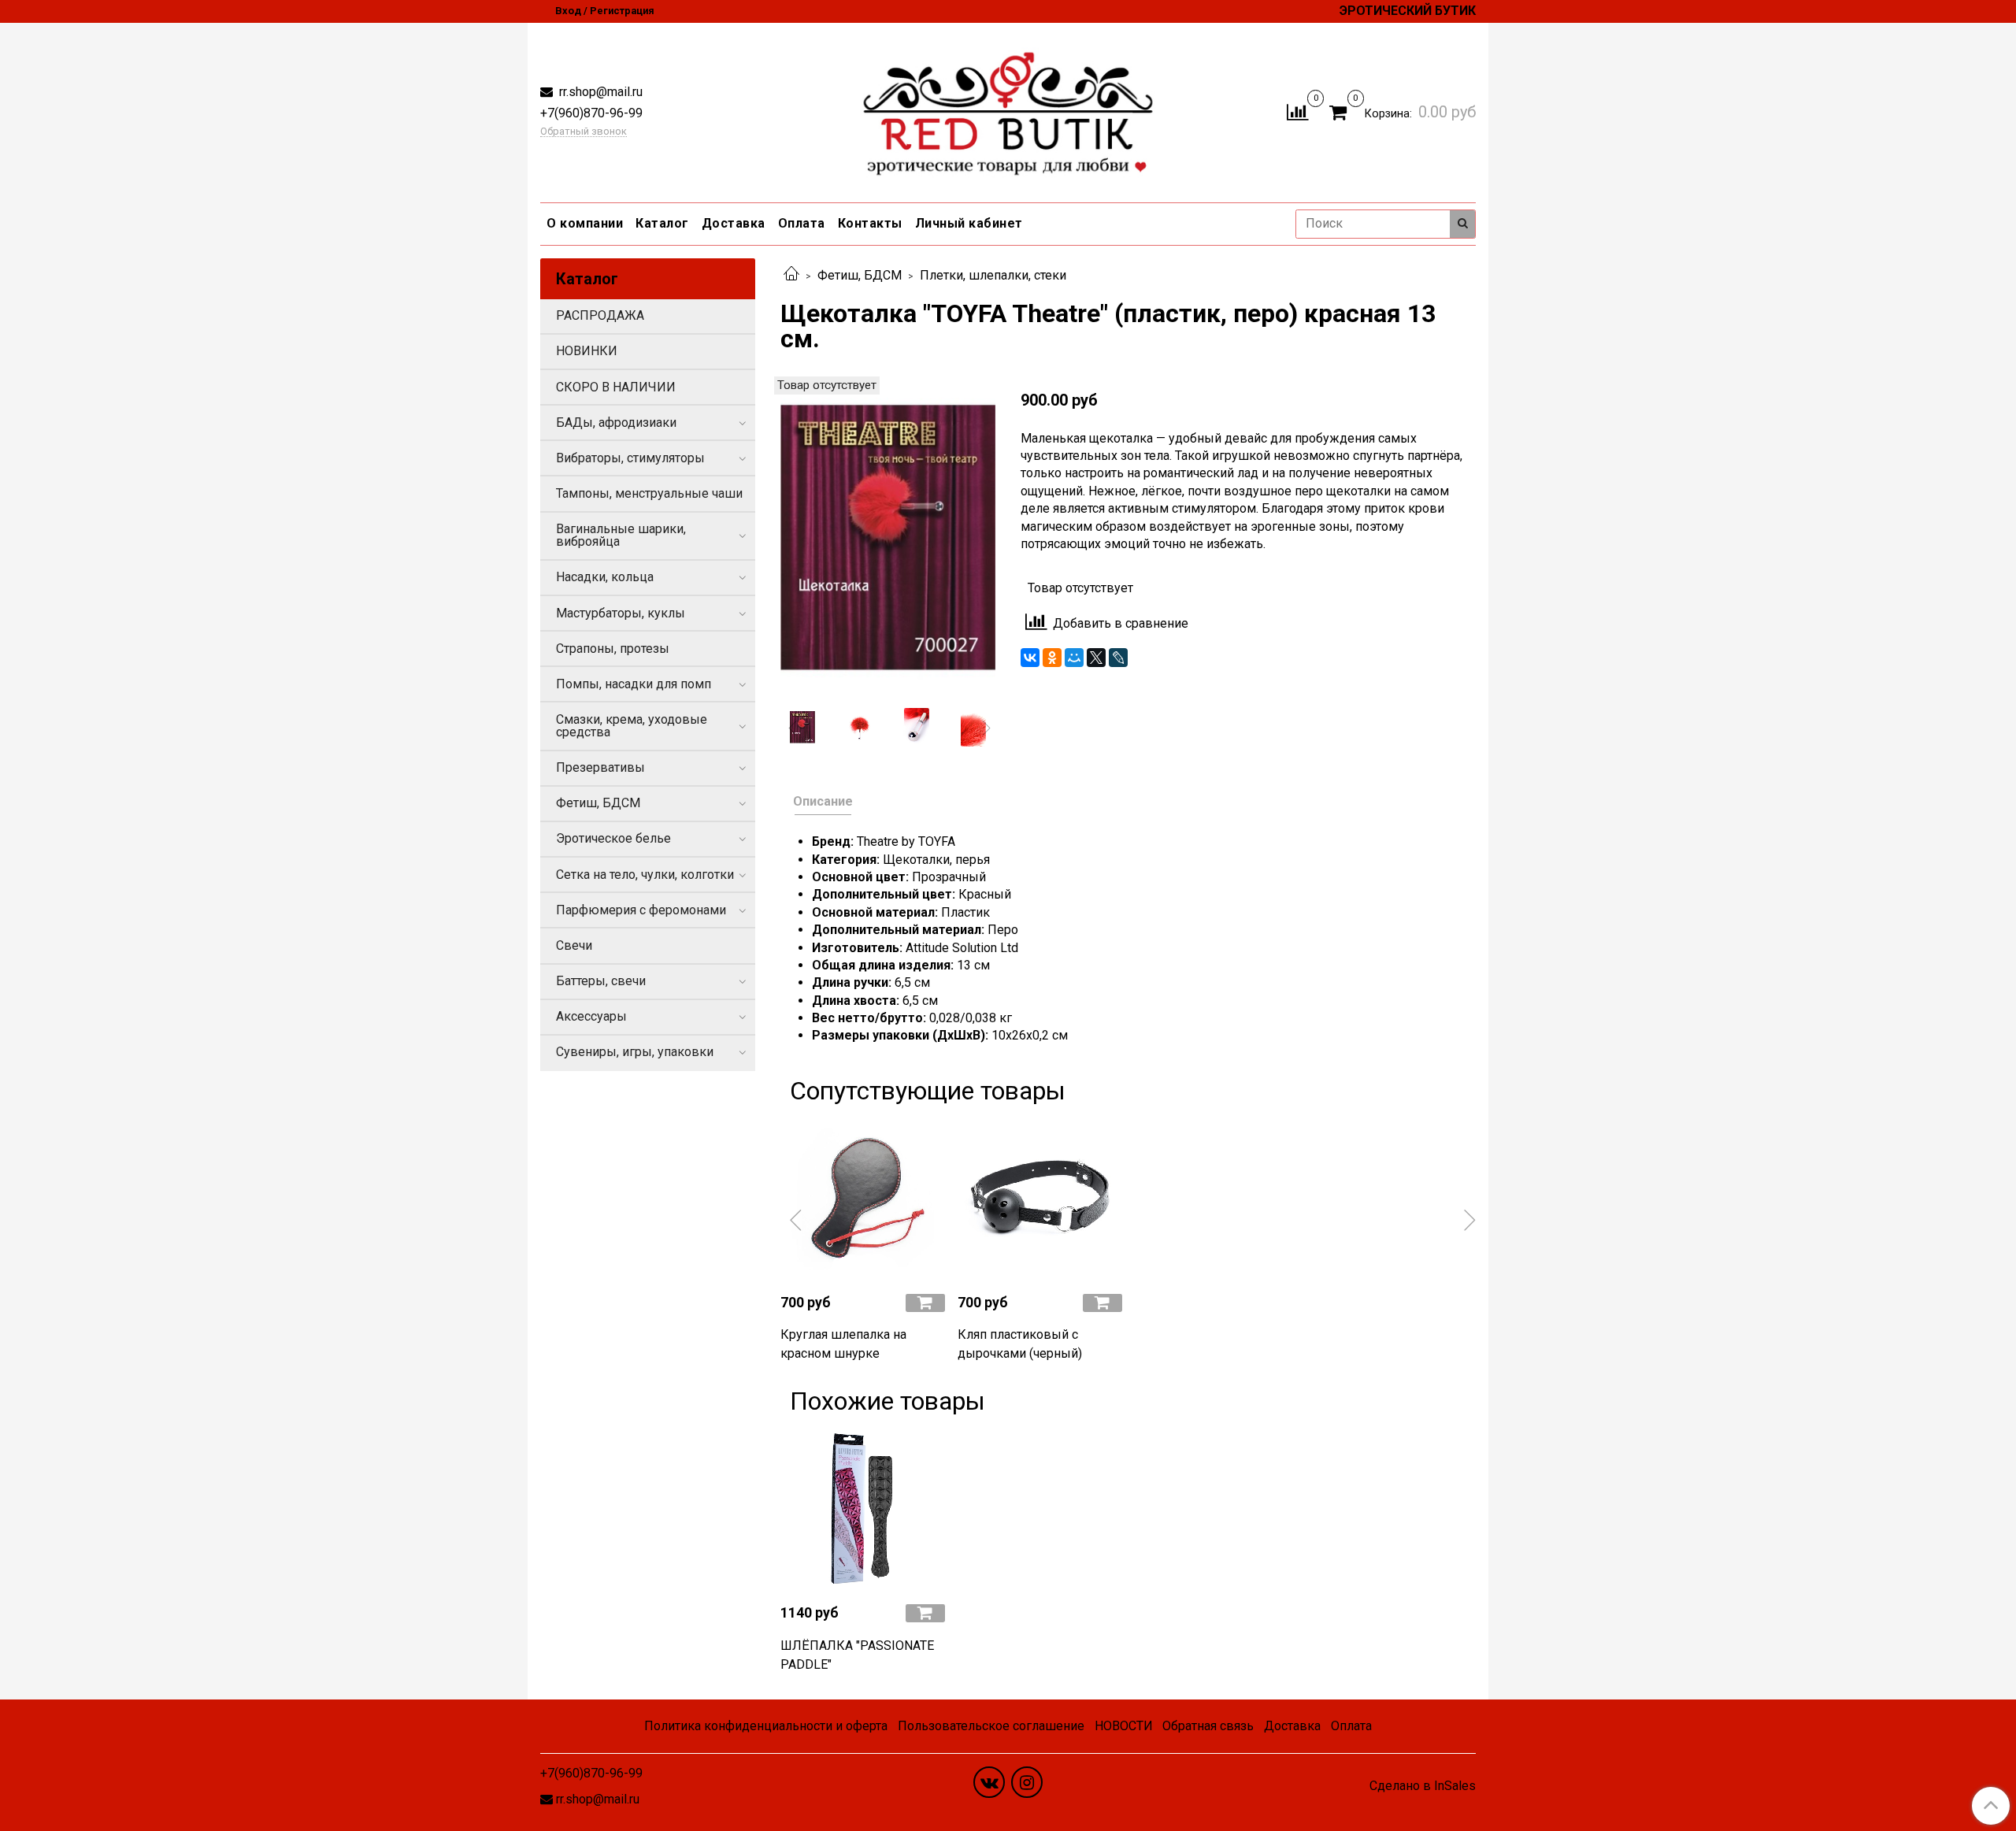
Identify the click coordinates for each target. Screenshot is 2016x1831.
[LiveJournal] (1118, 658)
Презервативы (600, 767)
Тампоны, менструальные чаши (649, 493)
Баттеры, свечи (601, 981)
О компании (585, 223)
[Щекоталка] (888, 537)
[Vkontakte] (989, 1782)
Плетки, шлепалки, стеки (993, 275)
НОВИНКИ (587, 351)
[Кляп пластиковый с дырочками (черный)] (1040, 1198)
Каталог (662, 223)
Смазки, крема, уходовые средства (632, 726)
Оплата (802, 223)
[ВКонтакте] (1030, 658)
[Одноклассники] (1052, 658)
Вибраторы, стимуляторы (630, 458)
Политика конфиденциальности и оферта (766, 1726)
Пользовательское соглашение (991, 1726)
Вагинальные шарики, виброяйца (621, 535)
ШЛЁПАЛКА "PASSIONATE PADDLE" (857, 1655)
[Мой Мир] (1074, 658)
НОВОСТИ (1124, 1726)
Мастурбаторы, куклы (621, 613)
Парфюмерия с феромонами (641, 910)
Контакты (870, 223)
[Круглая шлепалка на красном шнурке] (863, 1198)
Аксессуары (591, 1016)
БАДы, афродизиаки (616, 423)
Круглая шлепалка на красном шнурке (843, 1344)
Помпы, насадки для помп (634, 684)
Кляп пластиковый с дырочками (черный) (1020, 1344)
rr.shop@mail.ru (599, 92)
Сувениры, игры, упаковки (635, 1052)
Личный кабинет (969, 223)
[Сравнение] (1297, 111)
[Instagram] (1027, 1782)
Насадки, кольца (605, 577)
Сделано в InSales (1423, 1786)
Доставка (734, 223)
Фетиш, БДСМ (860, 275)
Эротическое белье (613, 838)
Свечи (574, 945)
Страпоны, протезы (613, 649)
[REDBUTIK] (1008, 109)
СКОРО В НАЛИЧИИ (616, 387)
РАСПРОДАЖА (600, 315)
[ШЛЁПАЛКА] (863, 1509)
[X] (1096, 658)
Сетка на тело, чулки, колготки (645, 875)
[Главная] (791, 275)
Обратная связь (1208, 1726)
